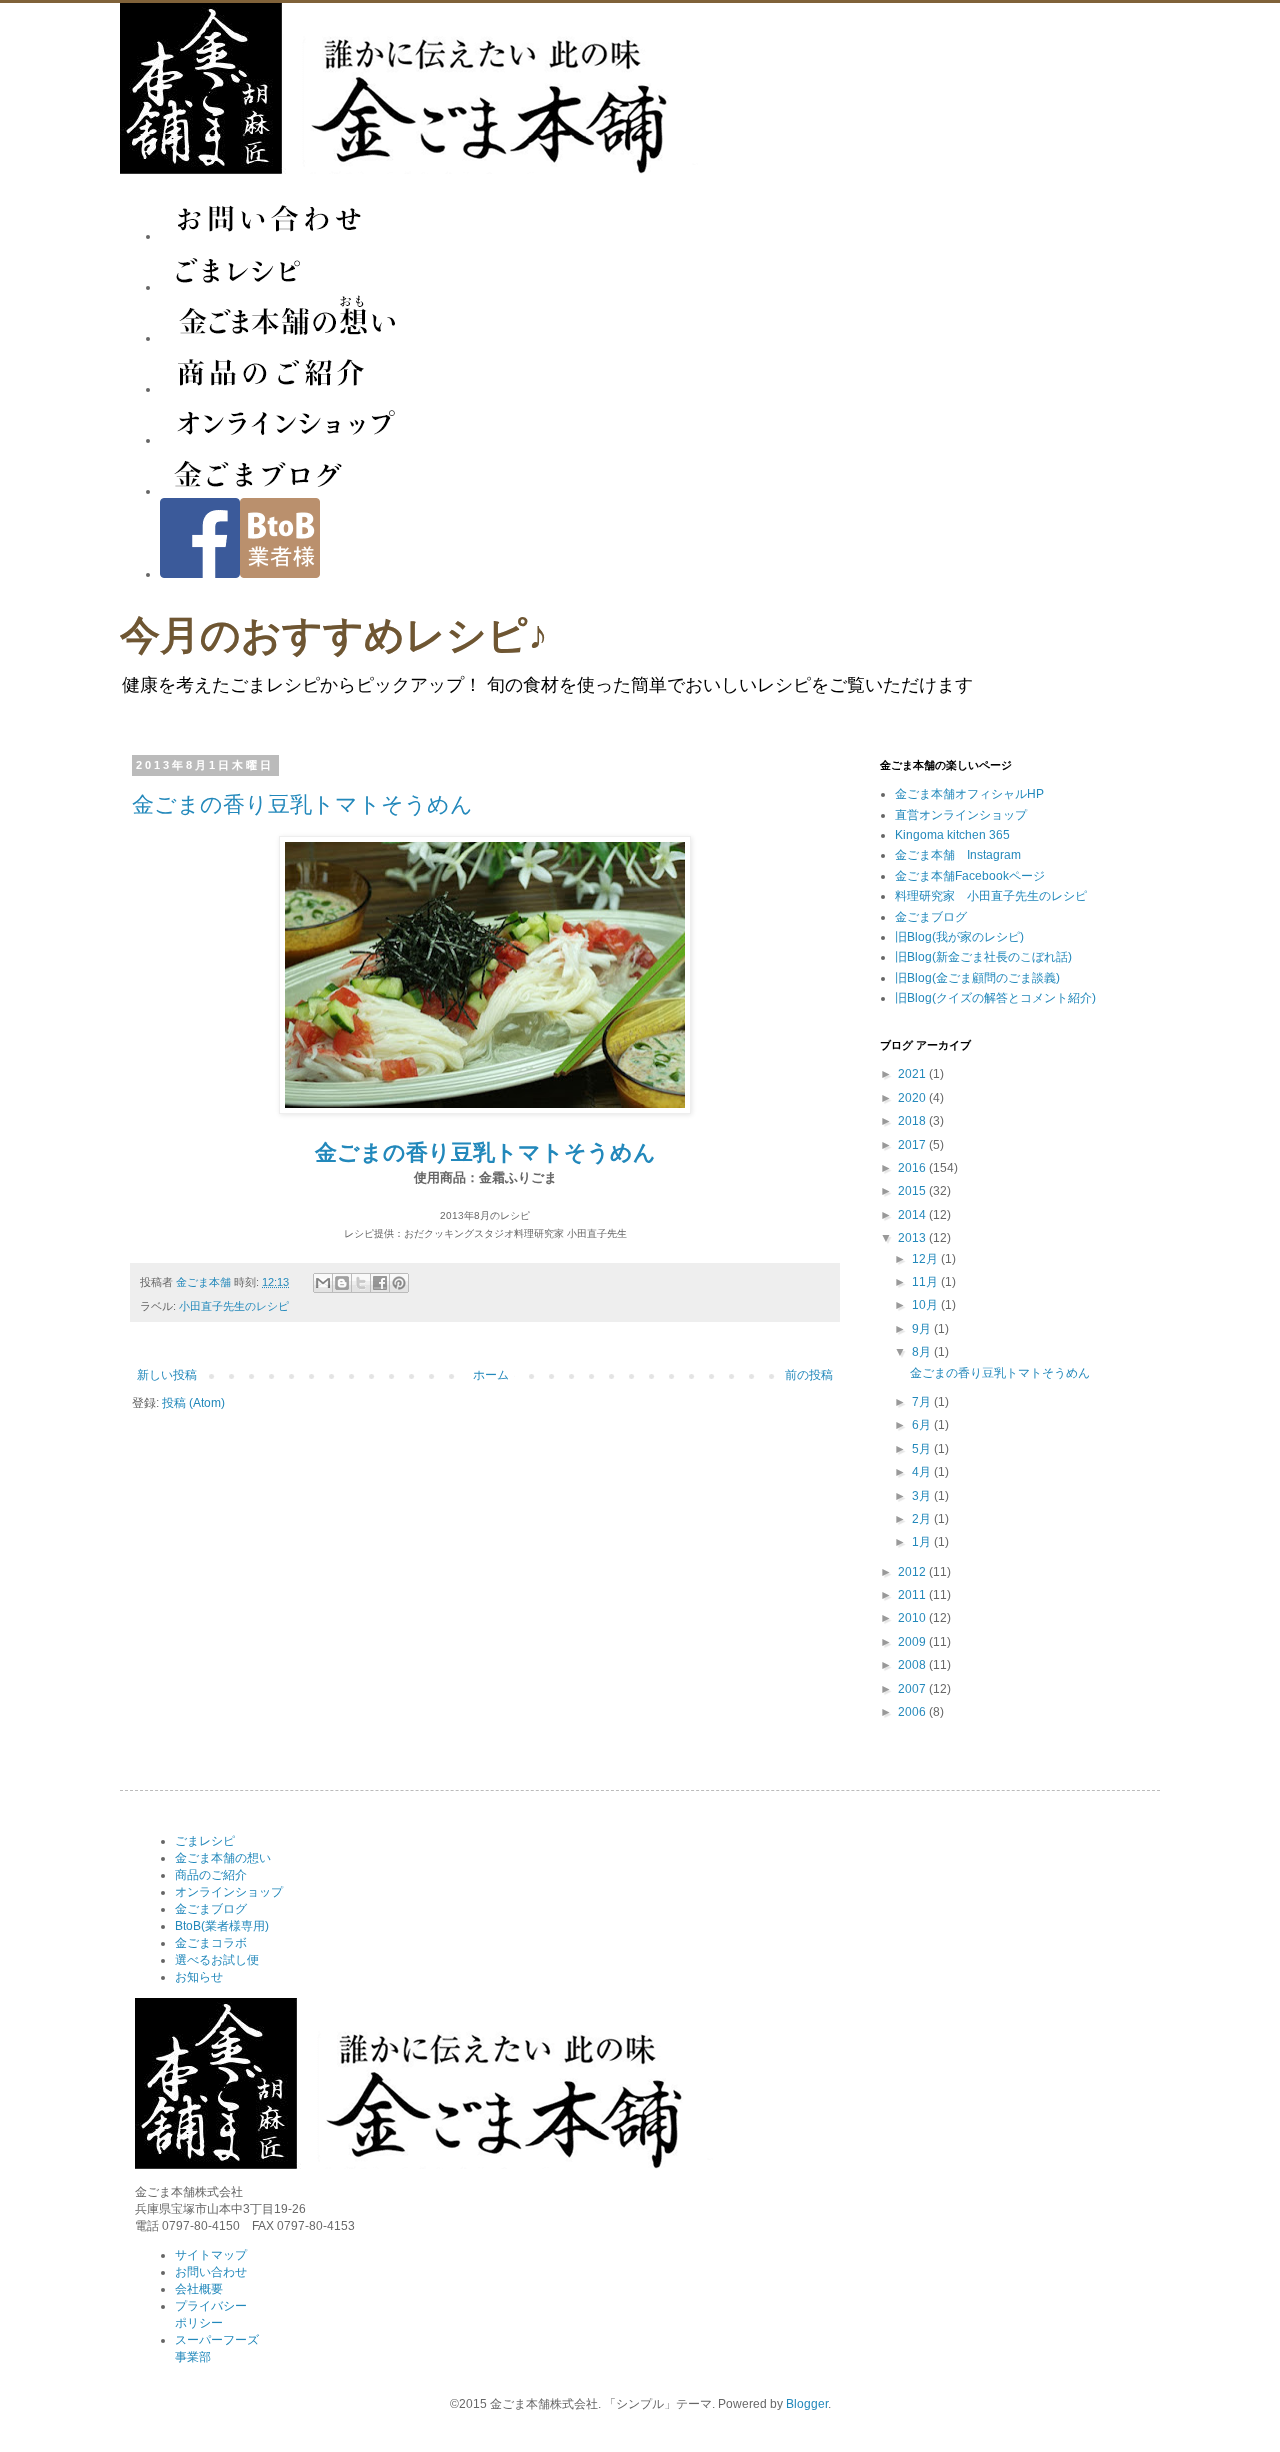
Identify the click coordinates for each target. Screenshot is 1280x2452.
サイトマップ (211, 2255)
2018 (913, 1121)
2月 (923, 1519)
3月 (923, 1496)
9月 (923, 1329)
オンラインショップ (229, 1892)
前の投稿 (809, 1375)
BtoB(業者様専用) (222, 1926)
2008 (913, 1665)
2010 (913, 1618)
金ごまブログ (931, 917)
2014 (913, 1215)
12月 (926, 1259)
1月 (923, 1542)
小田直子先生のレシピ (234, 1306)
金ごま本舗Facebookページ (970, 876)
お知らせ (199, 1977)
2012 (913, 1572)
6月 (923, 1425)
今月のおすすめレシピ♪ (334, 635)
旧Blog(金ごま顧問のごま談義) (977, 978)
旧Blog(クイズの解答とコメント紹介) (995, 998)
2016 (913, 1168)
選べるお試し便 (217, 1960)
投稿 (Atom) (193, 1403)
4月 (923, 1472)
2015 (913, 1191)
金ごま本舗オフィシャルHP (969, 794)
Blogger (807, 2404)
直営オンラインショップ (961, 815)
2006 (913, 1712)
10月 (926, 1305)
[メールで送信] (323, 1283)
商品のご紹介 (211, 1875)
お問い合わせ (211, 2272)
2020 (913, 1098)
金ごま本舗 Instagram (958, 855)
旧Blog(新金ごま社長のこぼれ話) (983, 957)
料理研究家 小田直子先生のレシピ (991, 896)
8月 (923, 1352)
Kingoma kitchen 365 (952, 835)
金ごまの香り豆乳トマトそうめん (302, 804)
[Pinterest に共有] (399, 1283)
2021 (913, 1074)
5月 (923, 1449)
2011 (913, 1595)
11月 (926, 1282)
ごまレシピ (205, 1841)
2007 (913, 1689)
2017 (913, 1145)
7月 (923, 1402)
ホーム (491, 1375)
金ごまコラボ (211, 1943)
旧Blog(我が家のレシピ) (959, 937)
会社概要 (199, 2289)
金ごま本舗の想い (223, 1858)
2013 (913, 1238)
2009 (913, 1642)
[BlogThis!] (342, 1283)
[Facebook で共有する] (380, 1283)
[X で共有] (361, 1283)
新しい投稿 (167, 1375)
